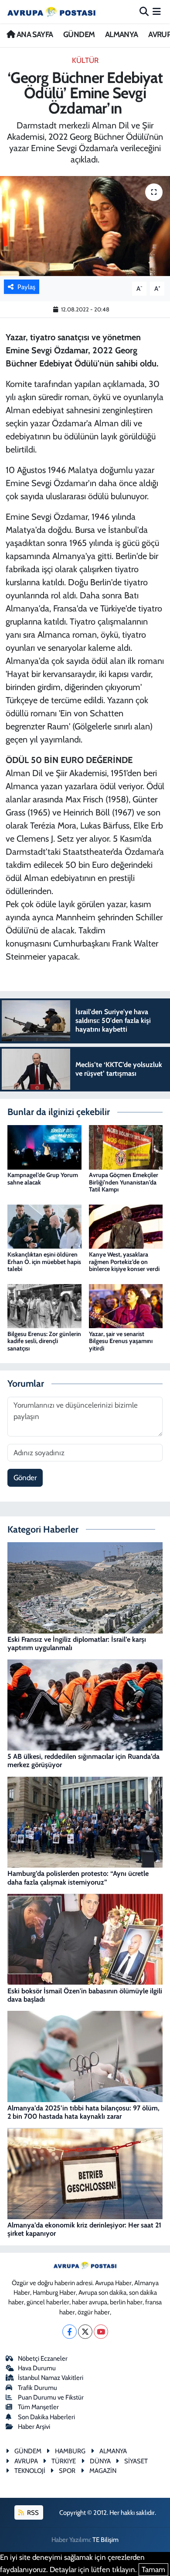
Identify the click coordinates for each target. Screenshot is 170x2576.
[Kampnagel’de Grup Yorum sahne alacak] (44, 1146)
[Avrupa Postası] (51, 12)
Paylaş (26, 287)
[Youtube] (101, 2332)
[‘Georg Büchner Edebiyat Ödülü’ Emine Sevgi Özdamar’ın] (85, 226)
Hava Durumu (37, 2368)
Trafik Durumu (37, 2388)
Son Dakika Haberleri (46, 2417)
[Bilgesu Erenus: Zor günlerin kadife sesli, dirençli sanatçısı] (44, 1305)
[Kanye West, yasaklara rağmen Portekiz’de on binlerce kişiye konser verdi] (126, 1226)
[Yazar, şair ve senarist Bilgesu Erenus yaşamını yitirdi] (126, 1305)
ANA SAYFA (34, 35)
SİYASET (136, 2461)
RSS (32, 2513)
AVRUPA (26, 2461)
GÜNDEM (79, 35)
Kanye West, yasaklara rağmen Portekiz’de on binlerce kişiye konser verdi (124, 1262)
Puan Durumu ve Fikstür (51, 2397)
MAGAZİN (103, 2471)
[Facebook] (70, 2332)
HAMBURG (70, 2451)
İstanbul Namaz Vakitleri (51, 2378)
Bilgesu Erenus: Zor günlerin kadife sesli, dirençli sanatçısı (44, 1341)
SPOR (67, 2471)
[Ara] (144, 11)
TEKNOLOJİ (30, 2471)
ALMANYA (122, 35)
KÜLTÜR (85, 60)
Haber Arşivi (34, 2427)
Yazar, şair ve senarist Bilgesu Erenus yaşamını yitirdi (121, 1341)
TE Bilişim (105, 2540)
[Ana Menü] (157, 11)
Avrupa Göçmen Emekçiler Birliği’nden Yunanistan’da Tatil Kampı (124, 1182)
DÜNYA (100, 2461)
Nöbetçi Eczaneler (43, 2358)
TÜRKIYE (64, 2461)
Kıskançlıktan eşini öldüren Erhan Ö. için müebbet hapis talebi (44, 1262)
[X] (85, 2332)
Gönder (25, 1478)
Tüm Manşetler (38, 2407)
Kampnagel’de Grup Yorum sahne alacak (43, 1179)
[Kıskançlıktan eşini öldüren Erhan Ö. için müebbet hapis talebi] (44, 1226)
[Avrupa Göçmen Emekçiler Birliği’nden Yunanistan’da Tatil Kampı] (126, 1146)
